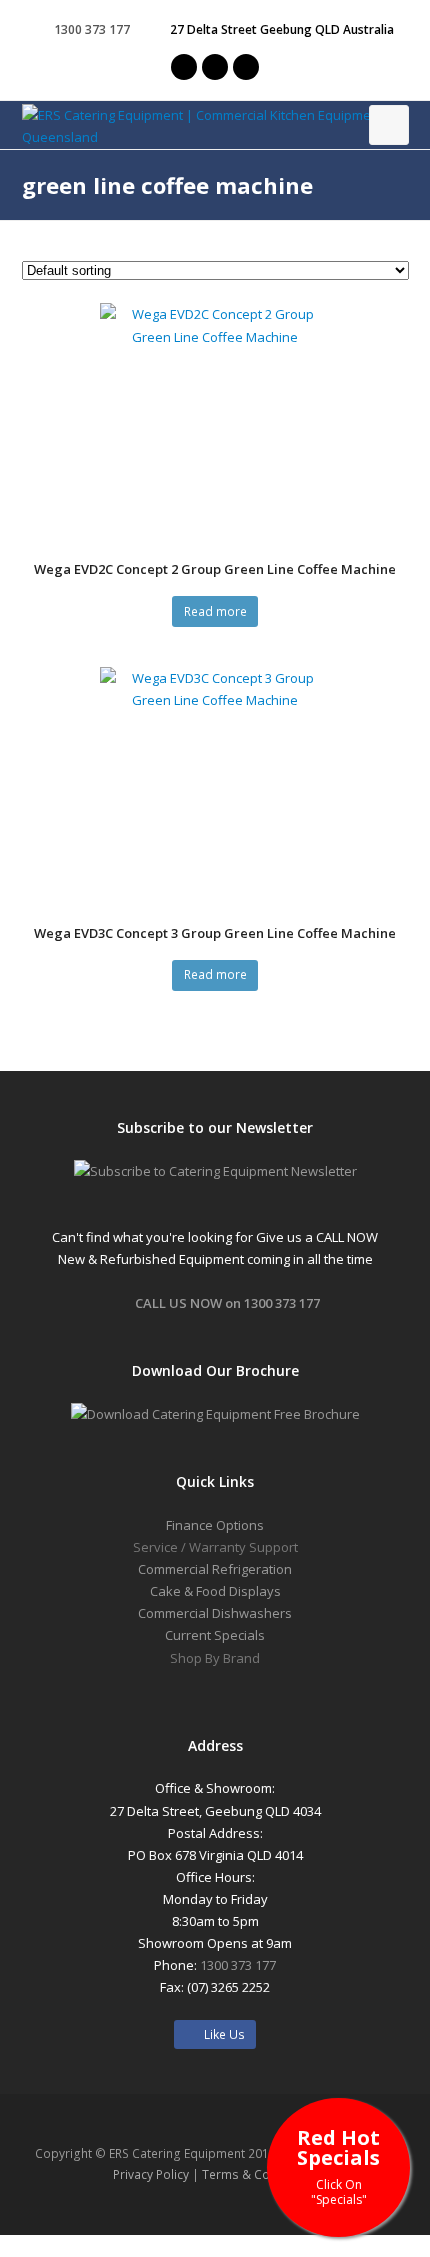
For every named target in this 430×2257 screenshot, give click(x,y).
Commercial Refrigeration (215, 1569)
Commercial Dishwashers (215, 1613)
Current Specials (215, 1635)
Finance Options (215, 1525)
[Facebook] (215, 67)
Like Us (220, 2034)
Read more (215, 611)
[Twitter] (184, 67)
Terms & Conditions (259, 2174)
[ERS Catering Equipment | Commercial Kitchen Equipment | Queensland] (215, 126)
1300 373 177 (238, 1965)
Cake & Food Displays (215, 1591)
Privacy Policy (151, 2174)
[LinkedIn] (246, 67)
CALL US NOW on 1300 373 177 (227, 1303)
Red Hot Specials (338, 2165)
